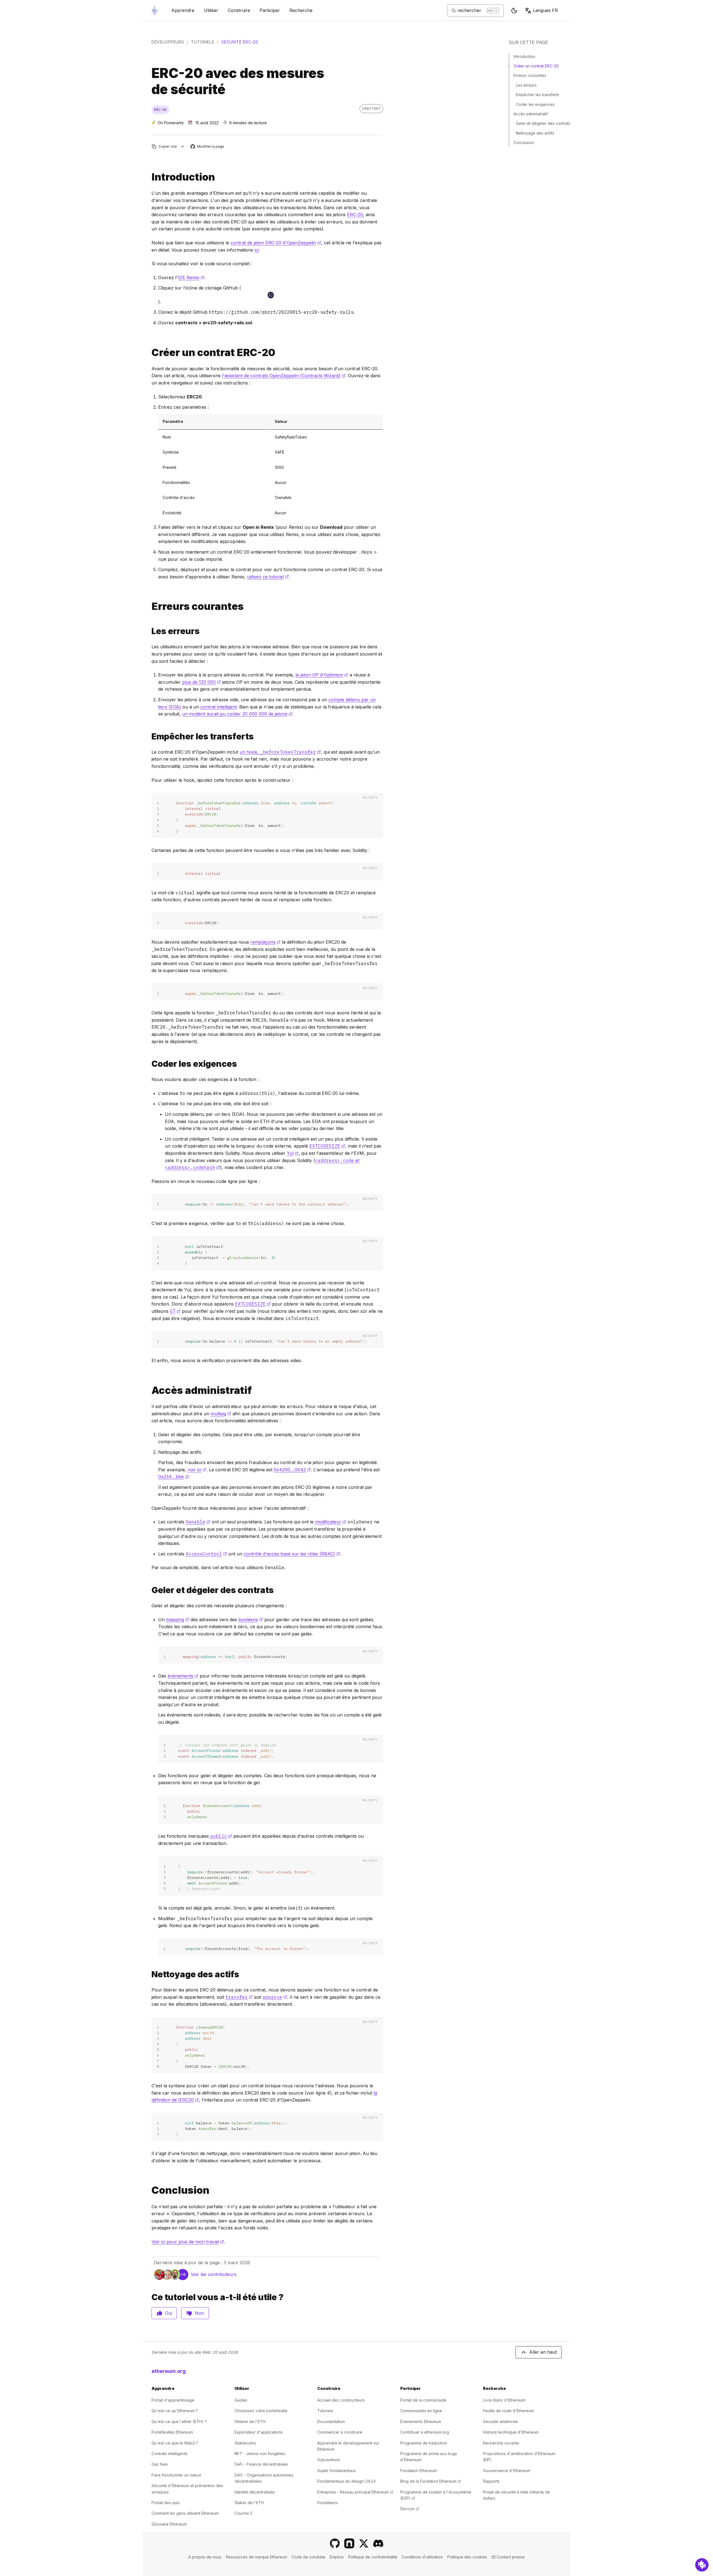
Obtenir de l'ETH (250, 2422)
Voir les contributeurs (214, 2274)
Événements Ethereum (421, 2422)
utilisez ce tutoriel (268, 577)
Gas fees (160, 2464)
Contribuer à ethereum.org (425, 2432)
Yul (293, 1153)
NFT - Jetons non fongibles (260, 2454)
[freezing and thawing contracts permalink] (149, 1590)
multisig (221, 1414)
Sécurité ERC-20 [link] (240, 42)
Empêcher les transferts (538, 95)
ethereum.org (169, 2371)
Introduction (524, 56)
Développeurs (168, 42)
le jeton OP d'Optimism (322, 675)
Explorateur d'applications (259, 2432)
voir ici (197, 1470)
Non (200, 2313)
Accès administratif (531, 114)
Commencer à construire (340, 2432)
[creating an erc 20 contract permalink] (149, 353)
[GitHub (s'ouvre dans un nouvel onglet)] (335, 2543)
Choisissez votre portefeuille (261, 2411)
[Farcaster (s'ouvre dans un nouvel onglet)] (349, 2543)
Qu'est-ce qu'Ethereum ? (175, 2411)
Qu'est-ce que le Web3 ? (175, 2443)
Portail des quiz (166, 2503)
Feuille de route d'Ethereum (508, 2411)
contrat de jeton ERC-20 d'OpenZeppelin (276, 243)
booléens (251, 1620)
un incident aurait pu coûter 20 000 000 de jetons (237, 714)
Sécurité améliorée (500, 2422)
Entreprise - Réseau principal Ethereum (355, 2492)
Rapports (491, 2481)
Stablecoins (245, 2443)
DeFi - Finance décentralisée (261, 2464)
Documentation (331, 2422)
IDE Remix (191, 277)
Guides (241, 2400)
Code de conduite (308, 2557)
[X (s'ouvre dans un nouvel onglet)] (364, 2543)
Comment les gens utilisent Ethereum (185, 2513)
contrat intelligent (218, 707)
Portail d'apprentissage (173, 2400)
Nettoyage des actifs (535, 133)
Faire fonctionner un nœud (176, 2475)
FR (545, 10)
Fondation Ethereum (418, 2471)
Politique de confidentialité (373, 2557)
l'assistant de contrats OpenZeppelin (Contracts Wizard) (284, 376)
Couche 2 (243, 2513)
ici (257, 250)
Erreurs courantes (530, 75)
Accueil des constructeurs (341, 2400)
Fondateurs (328, 2503)
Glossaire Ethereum (169, 2524)
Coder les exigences (535, 104)
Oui (169, 2313)
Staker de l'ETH (249, 2503)
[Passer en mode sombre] (514, 11)
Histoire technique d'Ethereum (511, 2432)
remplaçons (265, 942)
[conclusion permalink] (149, 2190)
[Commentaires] (702, 2565)
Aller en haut (543, 2352)
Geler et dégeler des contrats (543, 123)
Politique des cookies (467, 2557)
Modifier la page (208, 147)
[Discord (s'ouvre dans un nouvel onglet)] (378, 2543)
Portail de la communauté (423, 2400)
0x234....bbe (174, 1477)
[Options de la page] (183, 146)
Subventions (329, 2460)
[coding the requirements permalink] (149, 1064)
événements (183, 1676)
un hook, (280, 752)
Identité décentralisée (255, 2492)
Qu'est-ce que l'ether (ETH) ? (179, 2422)
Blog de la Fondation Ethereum (431, 2481)
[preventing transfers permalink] (149, 736)
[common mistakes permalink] (149, 606)
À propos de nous (205, 2557)
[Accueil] (155, 10)
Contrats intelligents (169, 2454)
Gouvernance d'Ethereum (507, 2471)
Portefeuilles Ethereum (172, 2432)
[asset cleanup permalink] (149, 1974)
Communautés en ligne (421, 2411)
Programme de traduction (424, 2443)
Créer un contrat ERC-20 (536, 66)
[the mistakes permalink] (149, 631)
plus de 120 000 (202, 682)
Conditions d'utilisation (422, 2557)
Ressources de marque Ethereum (257, 2557)
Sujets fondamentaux (337, 2471)
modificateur (331, 1522)
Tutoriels (203, 42)
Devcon (410, 2509)
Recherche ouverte (501, 2443)
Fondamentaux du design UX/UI (346, 2481)
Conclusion (524, 143)
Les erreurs (526, 85)
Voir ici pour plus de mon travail (188, 2242)
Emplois (337, 2557)
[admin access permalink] (149, 1390)
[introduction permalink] (149, 177)
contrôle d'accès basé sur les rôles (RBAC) (292, 1554)
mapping (178, 1620)
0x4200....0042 (292, 1470)
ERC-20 (355, 215)
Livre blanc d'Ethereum (504, 2400)
